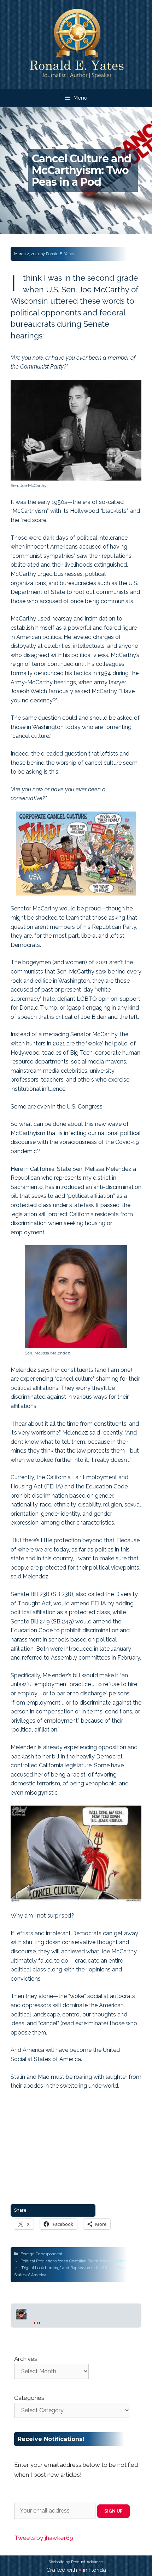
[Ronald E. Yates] (76, 44)
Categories (29, 2398)
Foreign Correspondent (42, 2254)
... (37, 2319)
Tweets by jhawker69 (44, 2538)
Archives (26, 2359)
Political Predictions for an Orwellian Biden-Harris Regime (73, 2261)
